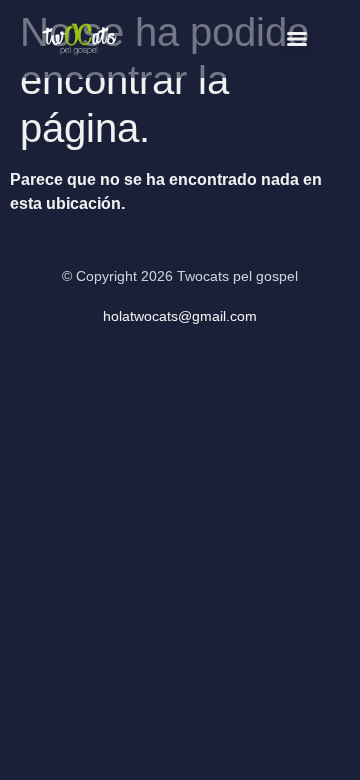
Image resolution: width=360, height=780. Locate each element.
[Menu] (297, 39)
